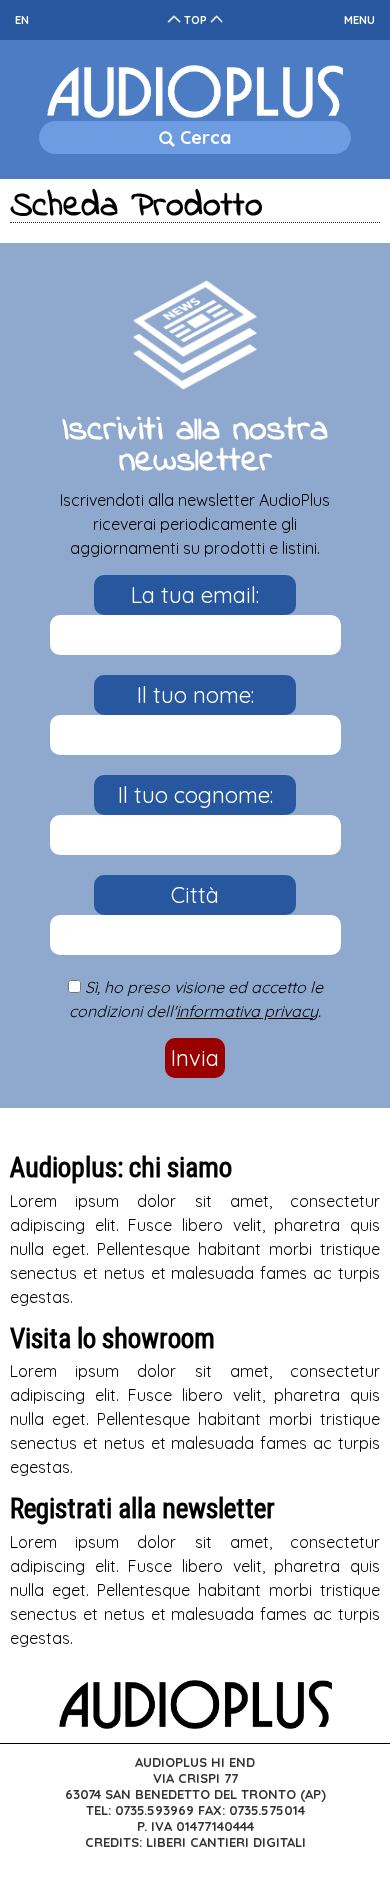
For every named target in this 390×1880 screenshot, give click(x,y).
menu (359, 20)
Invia (195, 1058)
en (22, 20)
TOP (195, 20)
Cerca (203, 137)
